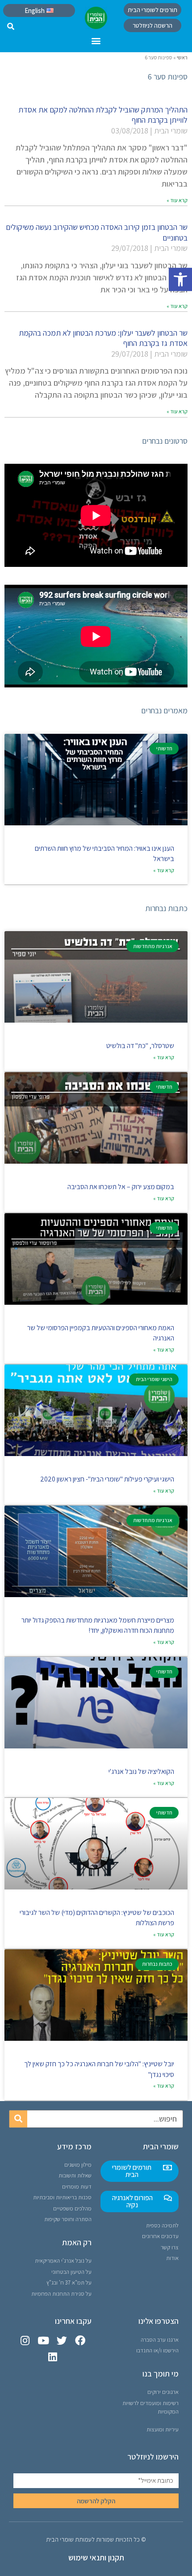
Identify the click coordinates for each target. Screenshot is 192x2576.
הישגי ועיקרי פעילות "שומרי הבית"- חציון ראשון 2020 (107, 1479)
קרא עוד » (177, 200)
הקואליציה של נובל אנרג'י (141, 1771)
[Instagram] (25, 2341)
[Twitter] (62, 2341)
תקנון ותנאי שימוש (96, 2557)
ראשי (182, 57)
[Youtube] (44, 2341)
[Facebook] (80, 2341)
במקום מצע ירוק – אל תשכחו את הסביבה (121, 1187)
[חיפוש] (18, 2119)
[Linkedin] (52, 2357)
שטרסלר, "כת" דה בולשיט (140, 1046)
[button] (180, 279)
